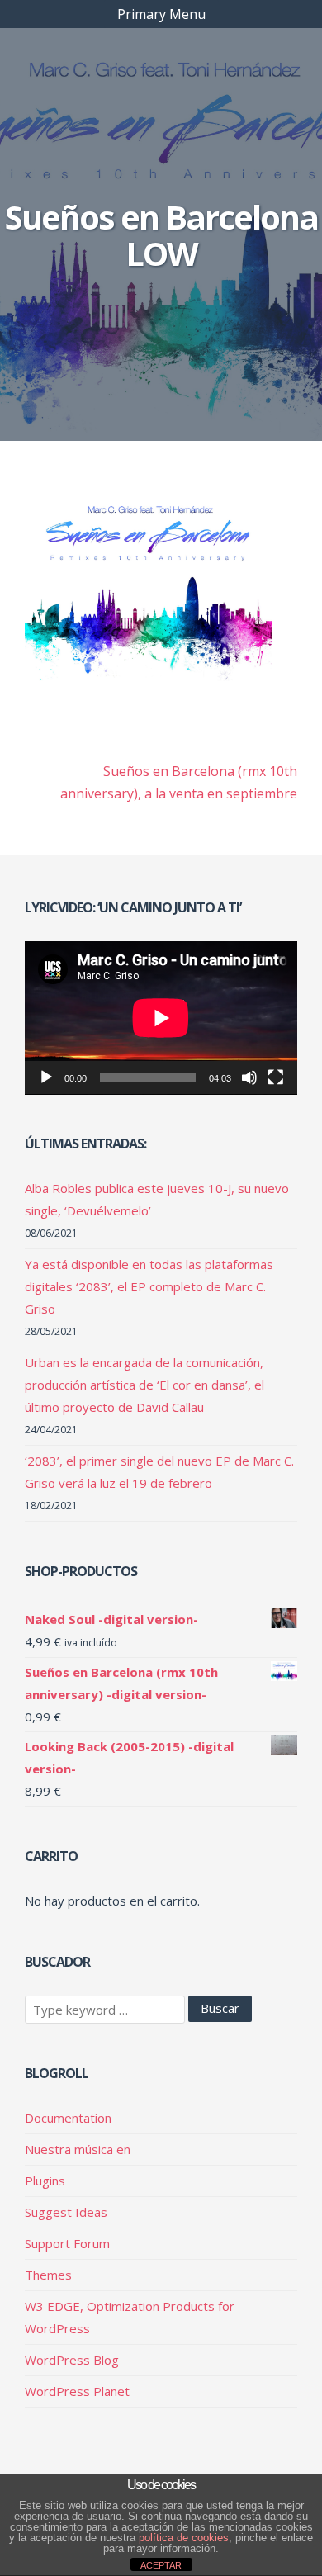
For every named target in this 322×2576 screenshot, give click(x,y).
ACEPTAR (161, 2565)
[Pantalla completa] (276, 1077)
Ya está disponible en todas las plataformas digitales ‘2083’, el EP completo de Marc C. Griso (149, 1286)
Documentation (68, 2118)
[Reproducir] (46, 1077)
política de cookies (184, 2538)
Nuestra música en (78, 2149)
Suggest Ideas (66, 2212)
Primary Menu (161, 14)
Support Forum (67, 2243)
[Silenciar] (249, 1077)
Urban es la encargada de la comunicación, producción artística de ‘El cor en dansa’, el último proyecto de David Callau (144, 1385)
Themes (48, 2275)
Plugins (45, 2181)
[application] (161, 1018)
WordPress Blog (72, 2360)
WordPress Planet (77, 2391)
